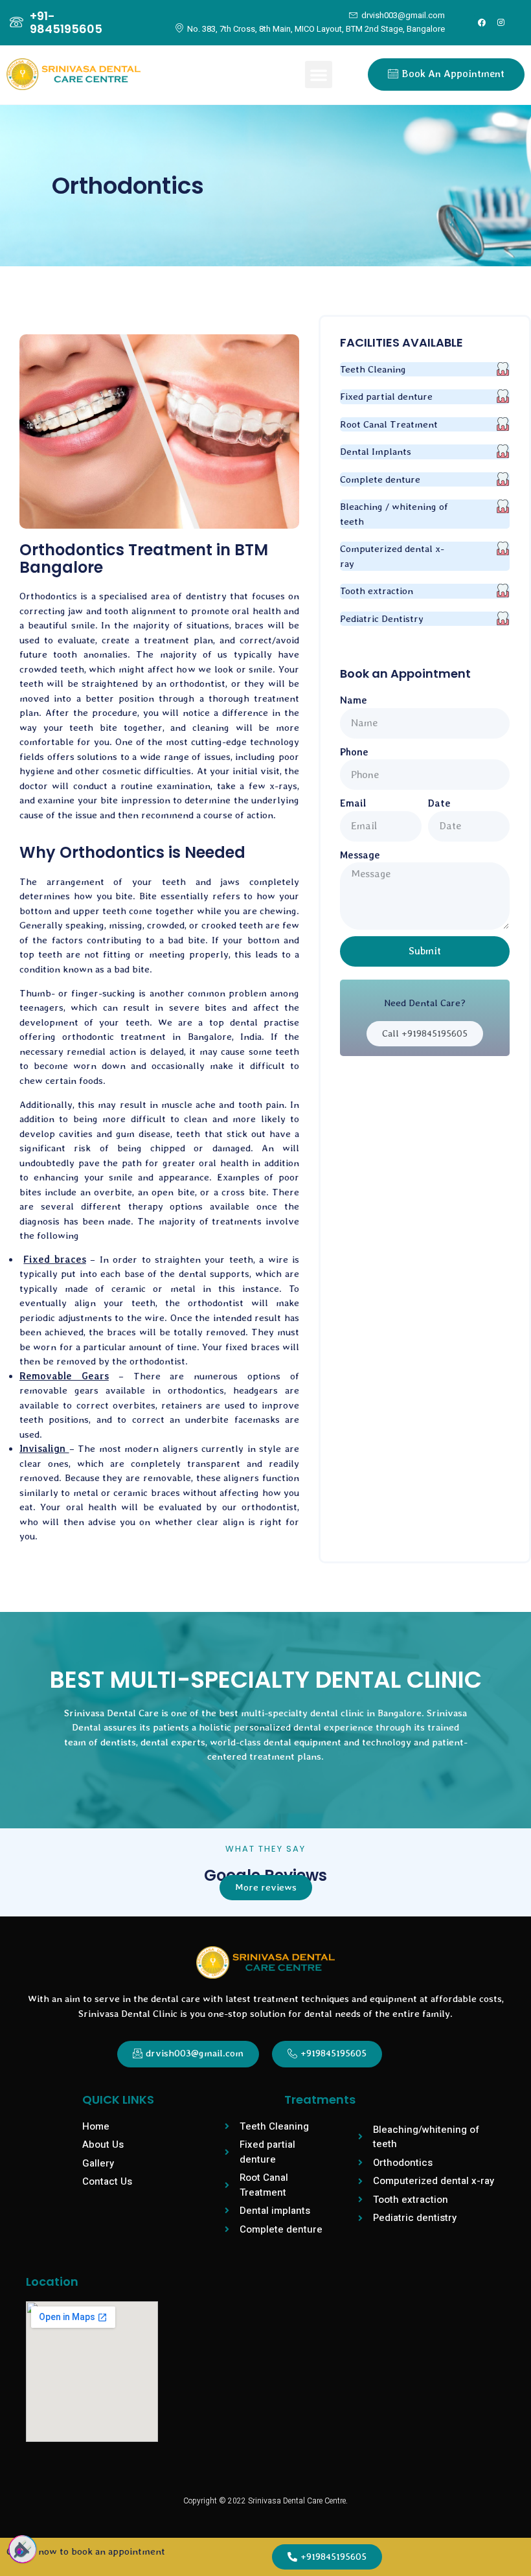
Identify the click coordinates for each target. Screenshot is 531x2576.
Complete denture (380, 479)
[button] (319, 75)
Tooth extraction (377, 591)
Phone (354, 752)
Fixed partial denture (386, 397)
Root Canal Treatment (389, 424)
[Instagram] (501, 23)
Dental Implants (376, 452)
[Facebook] (482, 23)
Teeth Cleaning (373, 369)
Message (360, 855)
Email (353, 803)
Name (354, 700)
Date (439, 803)
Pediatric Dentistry (382, 619)
